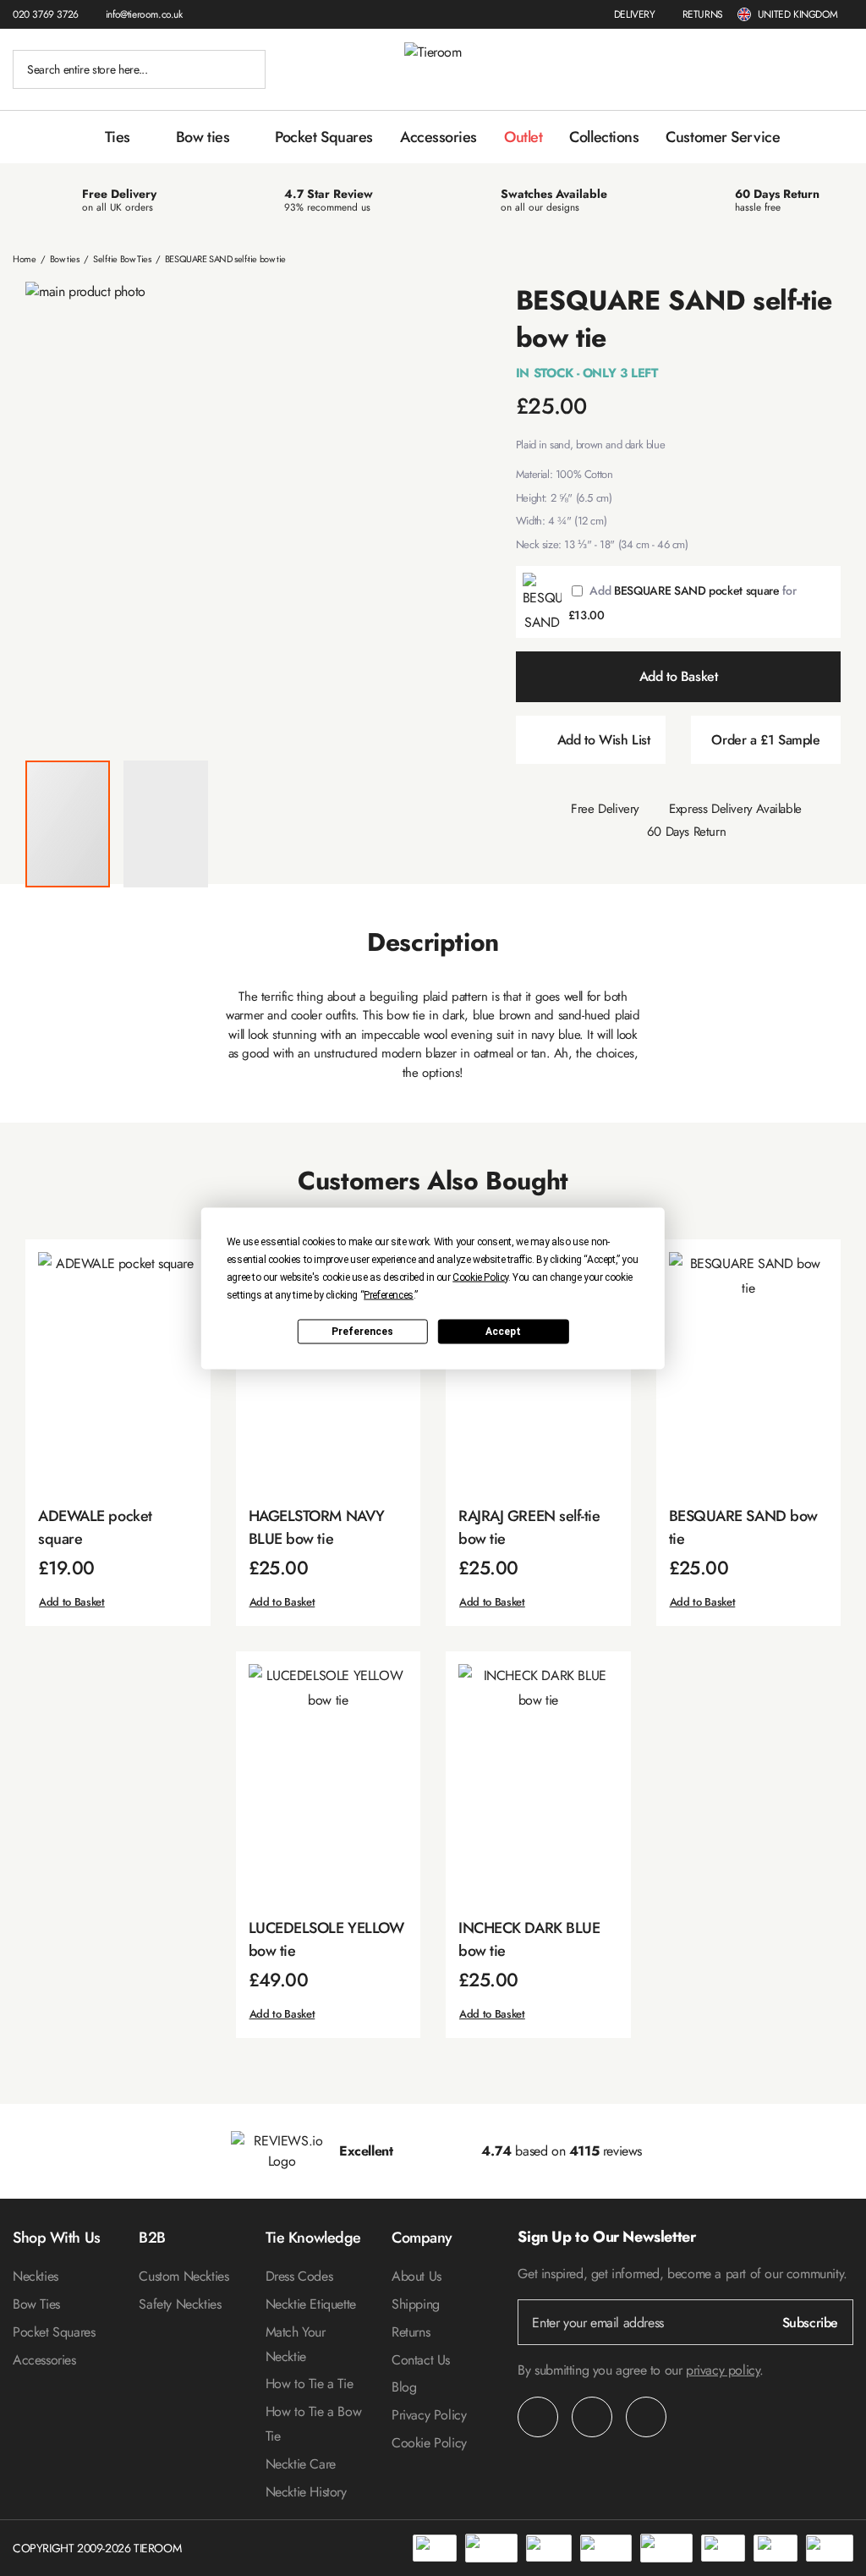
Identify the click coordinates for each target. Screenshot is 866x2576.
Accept (503, 1332)
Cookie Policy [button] (480, 1277)
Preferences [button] (389, 1294)
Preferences (362, 1332)
